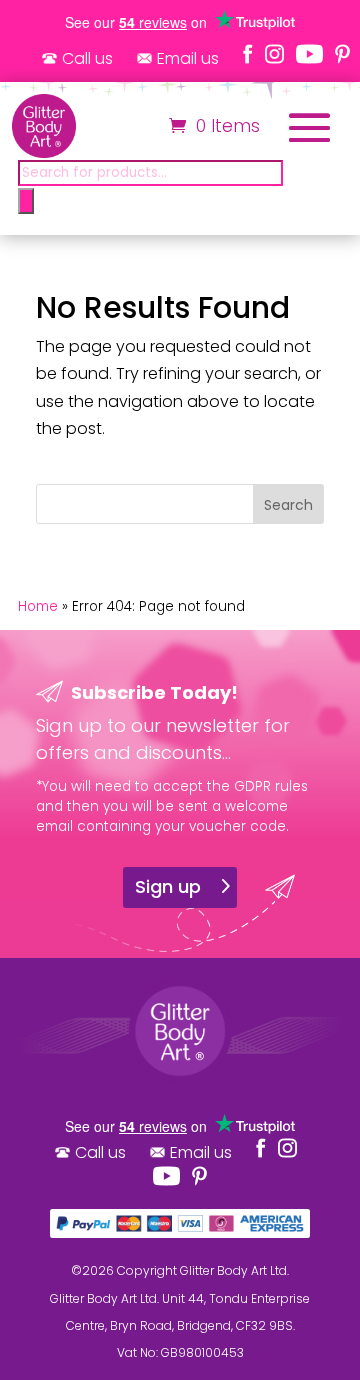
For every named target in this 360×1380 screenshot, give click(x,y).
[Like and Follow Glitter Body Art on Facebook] (248, 54)
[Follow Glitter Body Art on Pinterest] (342, 54)
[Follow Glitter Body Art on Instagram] (274, 54)
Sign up (168, 886)
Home (38, 606)
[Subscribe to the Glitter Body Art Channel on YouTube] (309, 54)
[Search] (26, 201)
